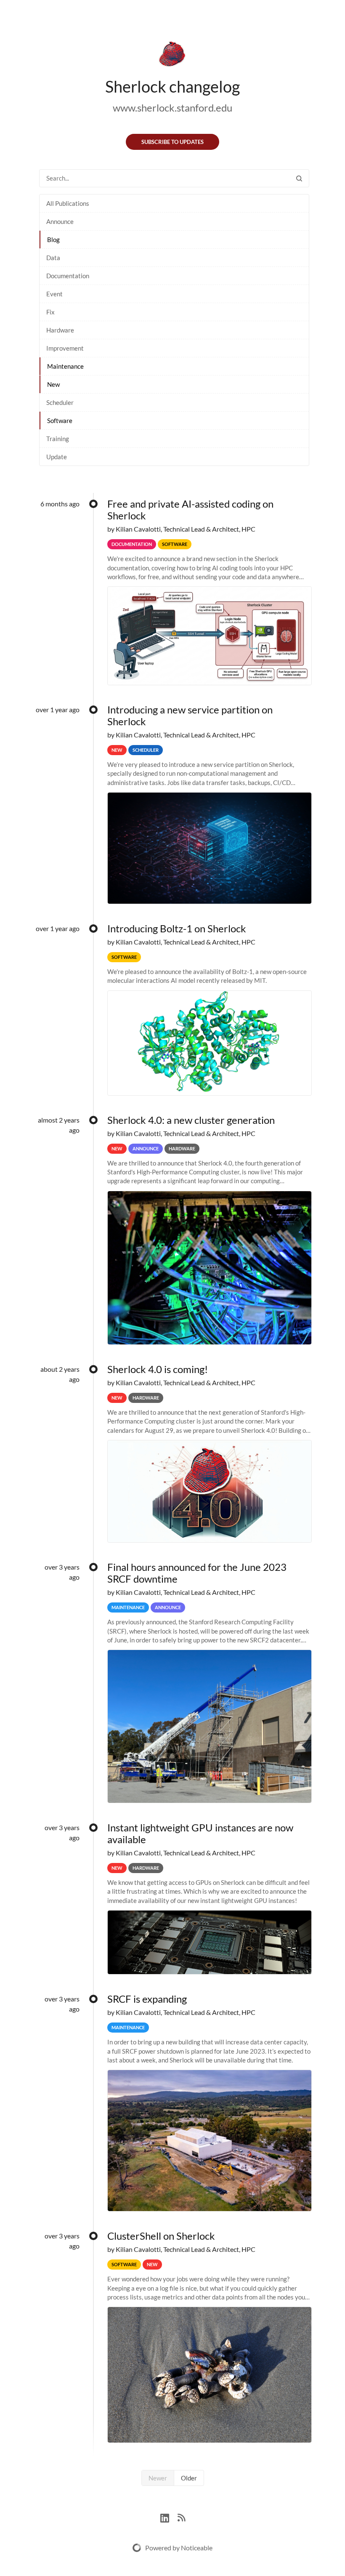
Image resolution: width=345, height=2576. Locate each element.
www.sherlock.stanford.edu (172, 108)
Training (58, 439)
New (53, 384)
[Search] (299, 178)
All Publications (68, 203)
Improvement (65, 348)
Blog (53, 240)
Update (57, 457)
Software (60, 420)
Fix (50, 312)
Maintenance (65, 366)
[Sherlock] (172, 56)
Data (53, 258)
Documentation (68, 276)
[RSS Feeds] (181, 2517)
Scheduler (60, 402)
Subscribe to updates (172, 142)
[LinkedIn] (169, 2517)
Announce (60, 221)
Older (189, 2478)
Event (54, 294)
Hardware (60, 330)
